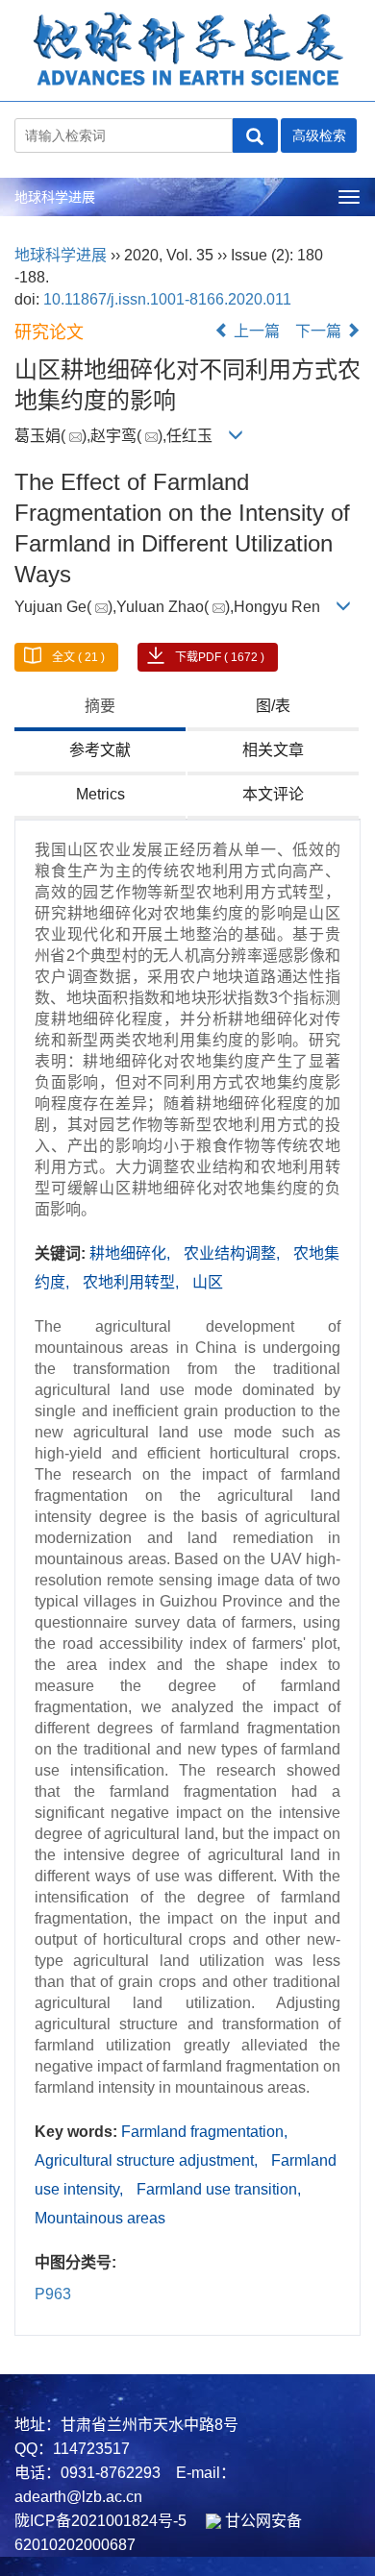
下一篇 (320, 331)
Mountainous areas (100, 2218)
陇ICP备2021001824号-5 (100, 2521)
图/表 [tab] (273, 706)
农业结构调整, (234, 1253)
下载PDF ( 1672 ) (220, 657)
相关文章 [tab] (273, 750)
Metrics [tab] (100, 794)
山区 (208, 1282)
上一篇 (255, 331)
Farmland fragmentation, (204, 2132)
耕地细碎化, (132, 1253)
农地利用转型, (133, 1282)
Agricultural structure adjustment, (148, 2160)
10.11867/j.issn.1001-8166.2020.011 (167, 299)
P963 (53, 2294)
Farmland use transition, (219, 2189)
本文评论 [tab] (273, 794)
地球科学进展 (55, 197)
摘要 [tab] (100, 706)
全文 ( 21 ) (78, 657)
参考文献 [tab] (100, 750)
